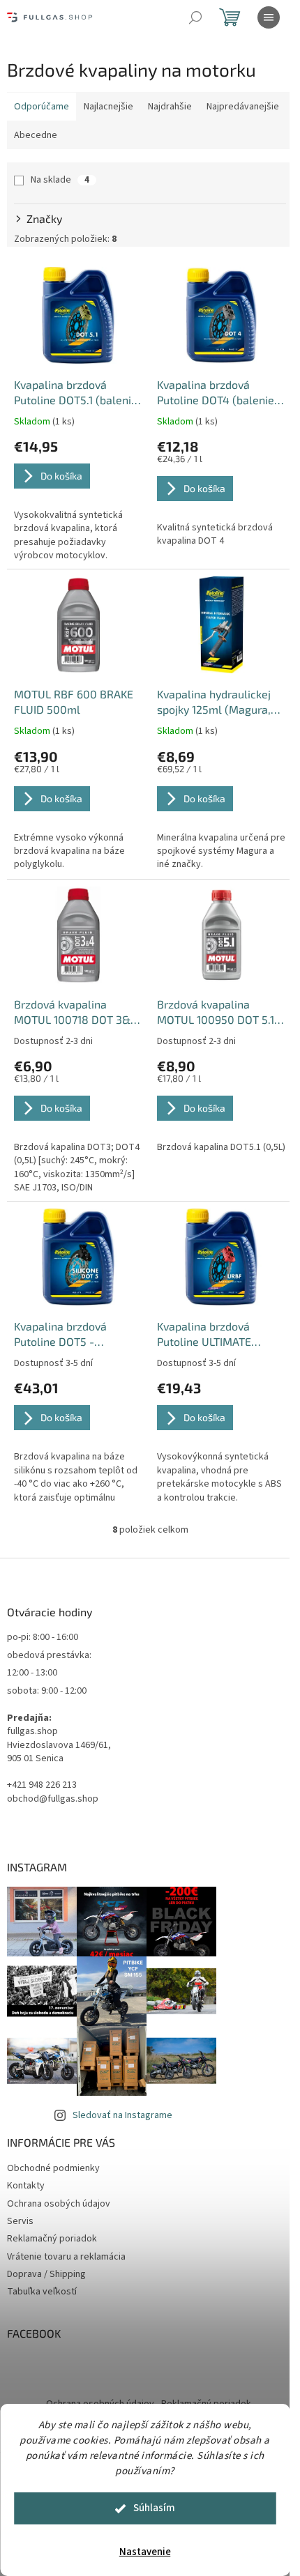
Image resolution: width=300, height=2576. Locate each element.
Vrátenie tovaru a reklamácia (66, 2257)
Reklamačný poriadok (52, 2239)
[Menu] (269, 17)
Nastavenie (145, 2552)
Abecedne (36, 135)
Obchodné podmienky (53, 2168)
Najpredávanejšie (243, 107)
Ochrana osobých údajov (59, 2204)
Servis (20, 2221)
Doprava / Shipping (46, 2274)
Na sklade (60, 180)
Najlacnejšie (108, 107)
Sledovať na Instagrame (122, 2115)
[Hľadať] (195, 17)
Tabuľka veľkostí (42, 2292)
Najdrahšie (170, 107)
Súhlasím (154, 2508)
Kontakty (26, 2186)
